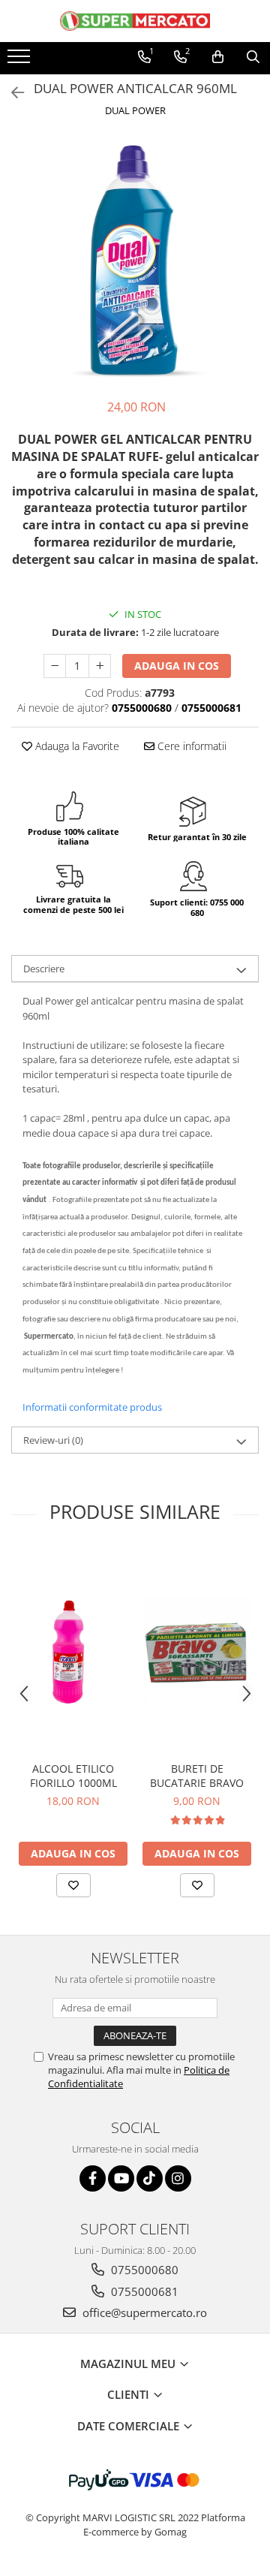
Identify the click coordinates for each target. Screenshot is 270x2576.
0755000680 (143, 2270)
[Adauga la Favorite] (73, 1885)
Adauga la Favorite (76, 746)
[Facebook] (93, 2178)
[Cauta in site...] (253, 57)
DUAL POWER (135, 110)
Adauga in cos (177, 666)
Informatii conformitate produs (92, 1407)
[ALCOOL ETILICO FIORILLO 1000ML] (73, 1651)
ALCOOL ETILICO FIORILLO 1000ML (73, 1776)
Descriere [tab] (44, 969)
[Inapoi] (11, 93)
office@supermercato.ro (143, 2312)
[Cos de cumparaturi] (218, 57)
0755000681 (143, 2291)
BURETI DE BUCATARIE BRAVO (197, 1776)
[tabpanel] (135, 260)
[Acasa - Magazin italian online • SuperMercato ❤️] (135, 21)
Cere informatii (190, 746)
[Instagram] (178, 2178)
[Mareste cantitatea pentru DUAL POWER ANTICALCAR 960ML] (100, 666)
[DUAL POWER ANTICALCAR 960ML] (135, 260)
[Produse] (21, 61)
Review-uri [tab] (53, 1440)
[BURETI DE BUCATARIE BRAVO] (197, 1651)
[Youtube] (121, 2178)
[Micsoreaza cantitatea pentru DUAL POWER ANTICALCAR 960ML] (55, 666)
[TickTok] (150, 2178)
